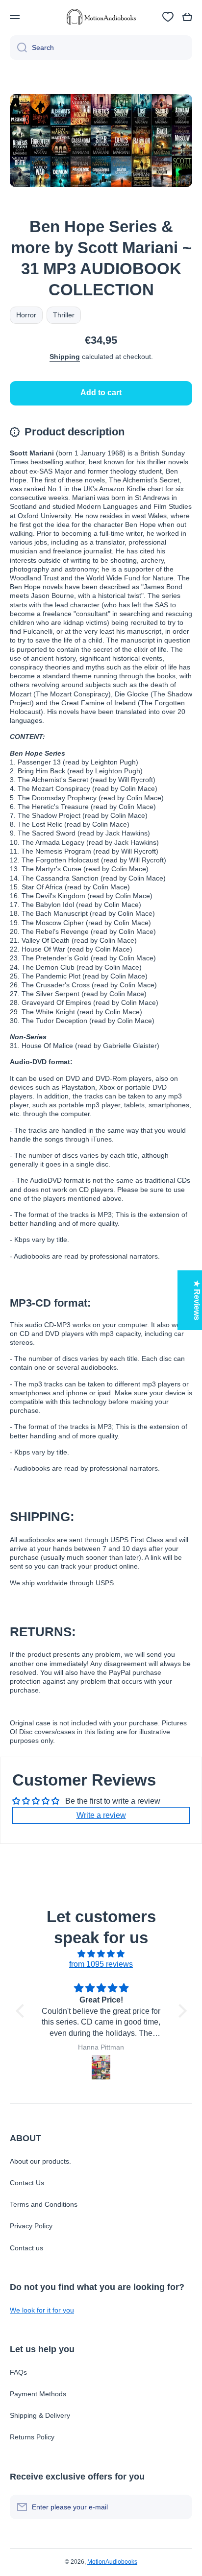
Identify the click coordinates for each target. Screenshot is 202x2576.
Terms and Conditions (44, 2204)
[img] (101, 1954)
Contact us (26, 2248)
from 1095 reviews (101, 1964)
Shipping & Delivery (40, 2415)
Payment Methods (38, 2394)
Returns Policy (32, 2437)
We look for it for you (42, 2310)
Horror (26, 315)
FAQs (18, 2372)
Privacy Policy (31, 2226)
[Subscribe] (180, 2507)
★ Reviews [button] (197, 1300)
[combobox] (101, 48)
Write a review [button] (101, 1815)
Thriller (64, 315)
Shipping (65, 357)
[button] (187, 17)
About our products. (40, 2161)
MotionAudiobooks (112, 2562)
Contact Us (27, 2183)
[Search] (18, 48)
